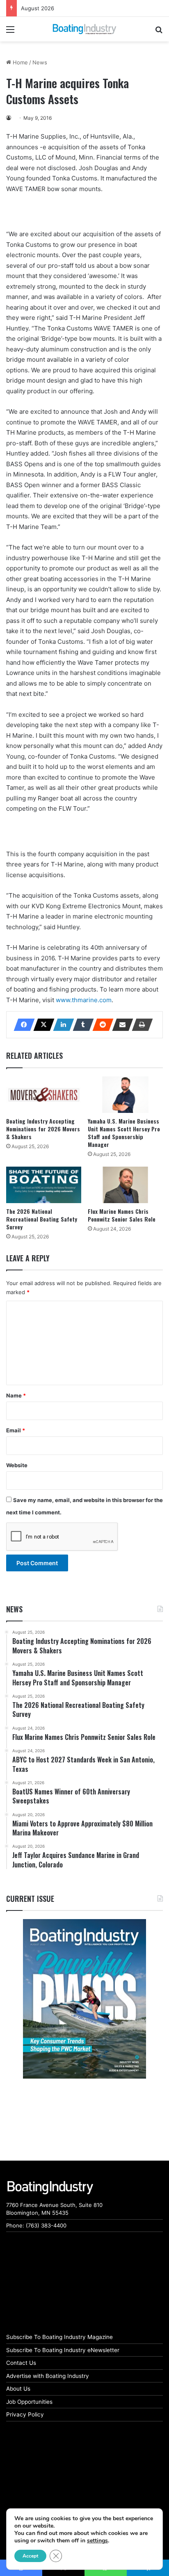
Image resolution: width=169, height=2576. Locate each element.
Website (17, 1465)
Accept (30, 2556)
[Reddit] (100, 1025)
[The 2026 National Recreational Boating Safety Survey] (44, 1185)
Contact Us (21, 2363)
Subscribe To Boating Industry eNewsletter (63, 2350)
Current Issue (30, 1899)
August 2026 (38, 8)
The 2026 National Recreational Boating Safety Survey (42, 1219)
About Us (18, 2389)
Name (16, 1395)
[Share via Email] (120, 1025)
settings (97, 2541)
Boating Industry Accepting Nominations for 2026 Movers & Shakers (43, 1129)
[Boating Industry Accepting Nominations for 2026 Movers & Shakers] (44, 1095)
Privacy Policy (25, 2414)
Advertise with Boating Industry (48, 2376)
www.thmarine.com (84, 1000)
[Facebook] (22, 1025)
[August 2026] (84, 1999)
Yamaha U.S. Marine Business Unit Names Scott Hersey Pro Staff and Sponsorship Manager (124, 1133)
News (40, 62)
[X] (41, 1025)
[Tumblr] (81, 1025)
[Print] (140, 1025)
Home (19, 62)
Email (16, 1430)
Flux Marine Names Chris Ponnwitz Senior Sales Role (122, 1215)
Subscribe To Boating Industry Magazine (59, 2337)
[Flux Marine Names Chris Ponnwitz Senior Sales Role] (125, 1185)
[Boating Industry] (84, 29)
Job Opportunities (29, 2402)
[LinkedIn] (61, 1025)
